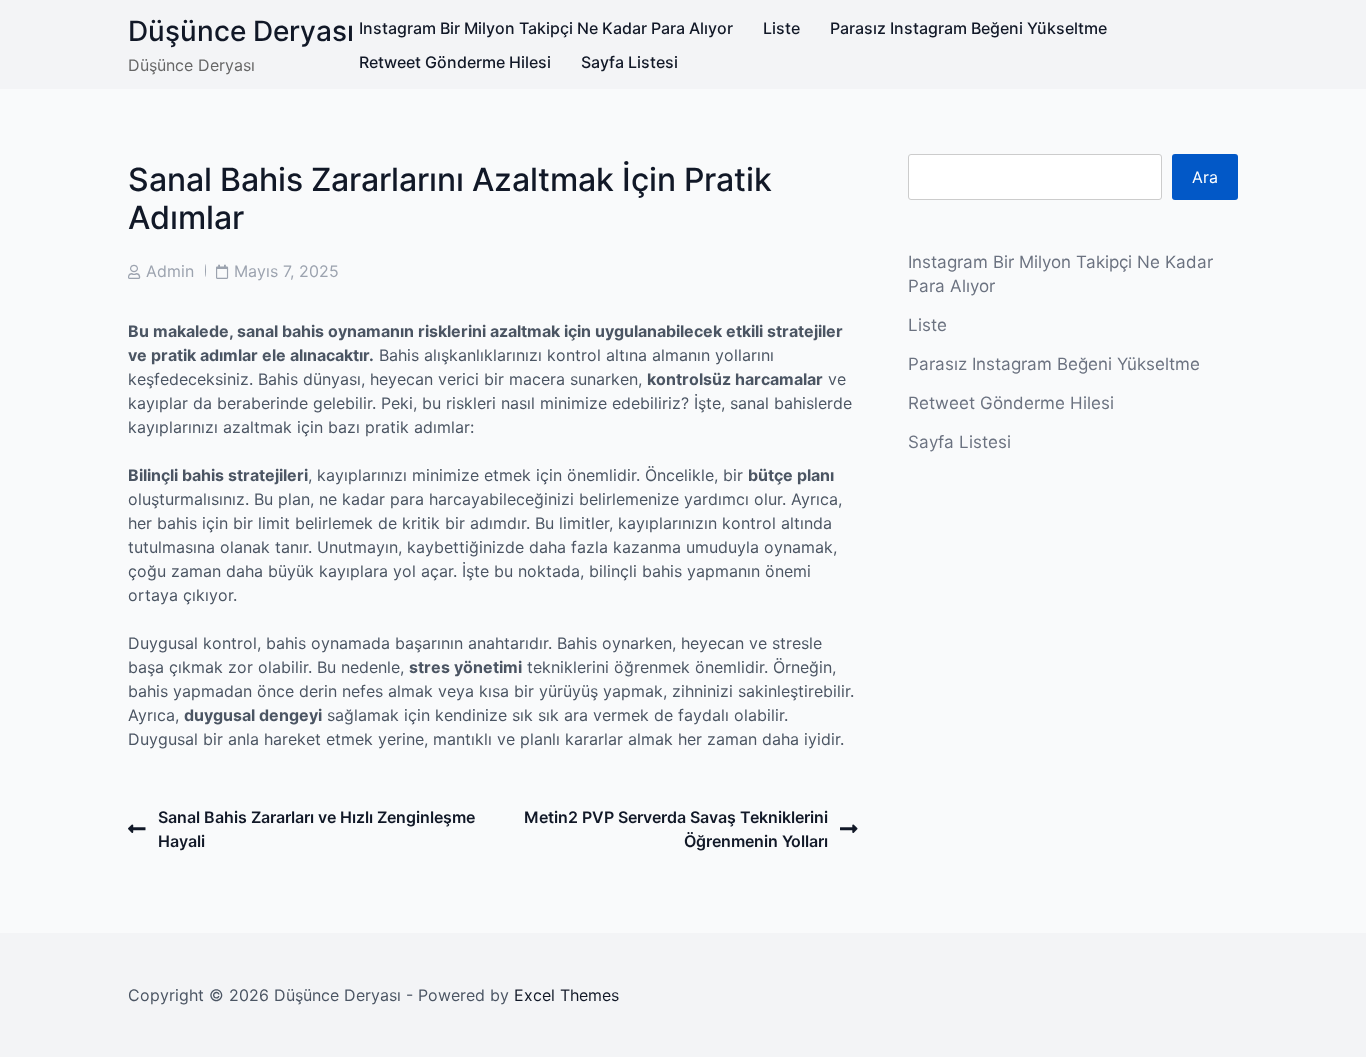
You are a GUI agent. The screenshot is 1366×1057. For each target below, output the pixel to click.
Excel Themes (566, 995)
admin (170, 271)
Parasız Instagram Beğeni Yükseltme (968, 28)
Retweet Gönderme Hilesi (455, 62)
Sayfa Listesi (629, 62)
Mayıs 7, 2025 (286, 271)
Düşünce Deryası (241, 31)
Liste (781, 28)
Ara (1205, 177)
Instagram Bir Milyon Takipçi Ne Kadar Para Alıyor (546, 28)
